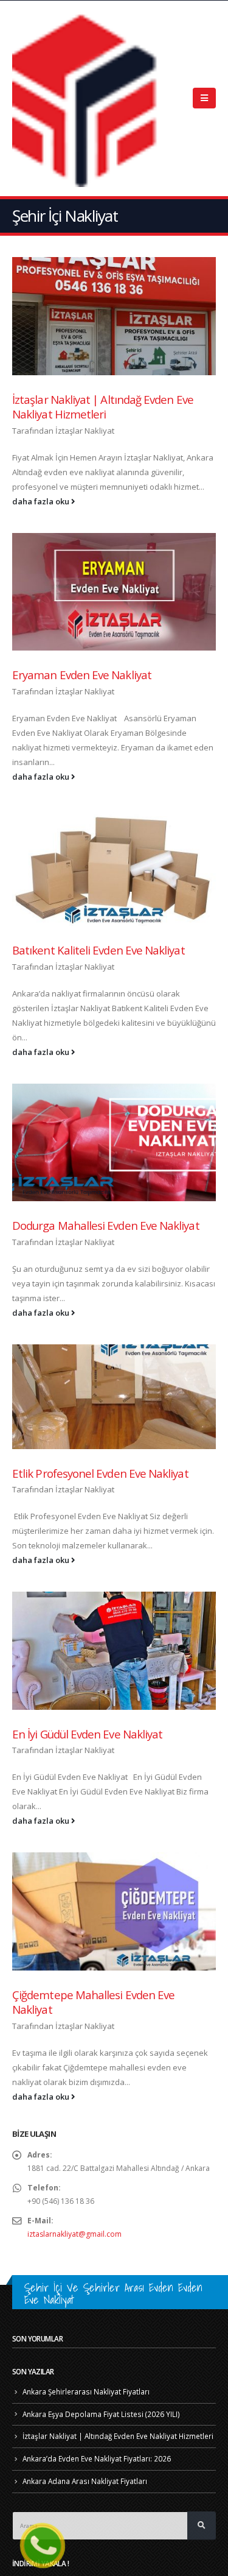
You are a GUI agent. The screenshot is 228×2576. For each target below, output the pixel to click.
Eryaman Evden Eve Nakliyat (82, 675)
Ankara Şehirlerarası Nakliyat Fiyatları (86, 2391)
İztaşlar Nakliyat (85, 431)
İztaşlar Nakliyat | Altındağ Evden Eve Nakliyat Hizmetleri (103, 407)
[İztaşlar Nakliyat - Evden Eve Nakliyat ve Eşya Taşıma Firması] (88, 98)
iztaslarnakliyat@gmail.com (74, 2234)
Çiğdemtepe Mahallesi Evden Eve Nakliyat (93, 2002)
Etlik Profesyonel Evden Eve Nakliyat (100, 1473)
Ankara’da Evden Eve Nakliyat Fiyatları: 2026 (97, 2458)
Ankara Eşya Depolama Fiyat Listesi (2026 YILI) (101, 2414)
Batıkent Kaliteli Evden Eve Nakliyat (98, 950)
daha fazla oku (42, 501)
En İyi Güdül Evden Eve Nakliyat (87, 1734)
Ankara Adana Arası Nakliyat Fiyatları (85, 2481)
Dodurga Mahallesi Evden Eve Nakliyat (106, 1225)
